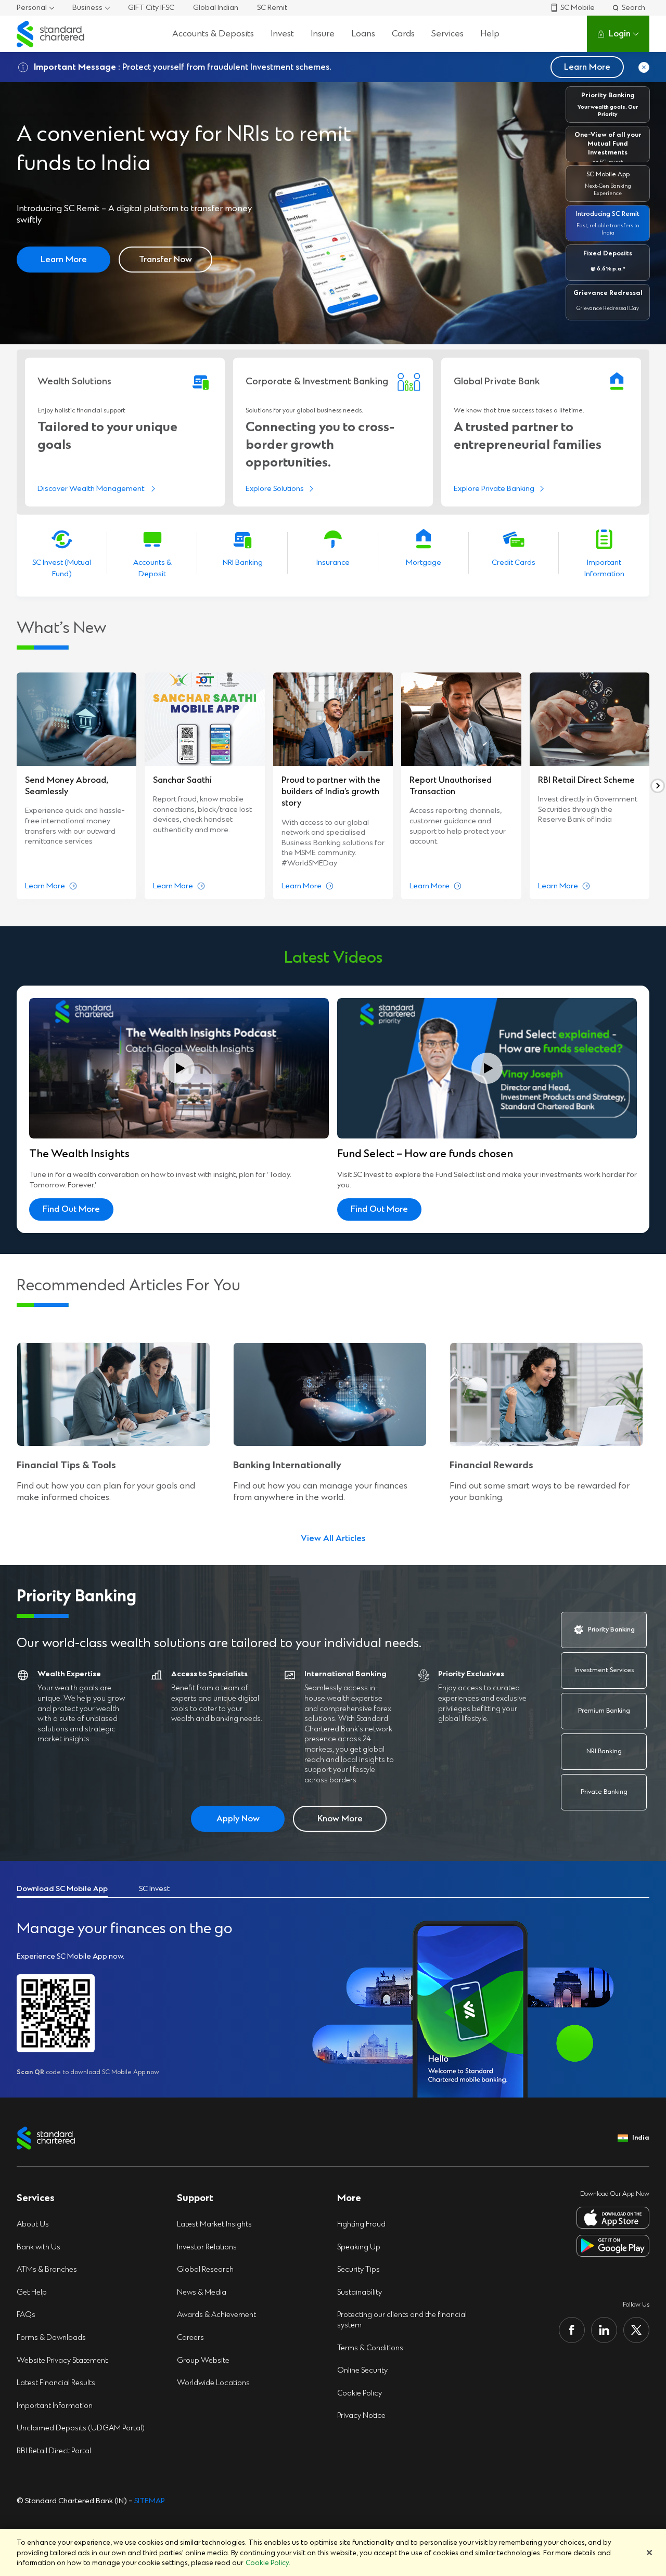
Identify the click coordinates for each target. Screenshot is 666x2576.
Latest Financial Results (56, 2383)
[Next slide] (658, 786)
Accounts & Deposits (213, 34)
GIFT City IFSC (151, 8)
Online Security (362, 2370)
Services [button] (36, 2198)
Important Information (55, 2406)
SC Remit (272, 8)
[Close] (649, 2553)
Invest (282, 34)
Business (87, 8)
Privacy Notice (361, 2416)
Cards (403, 34)
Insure (323, 34)
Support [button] (195, 2198)
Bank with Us (39, 2247)
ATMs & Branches (47, 2269)
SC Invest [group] (154, 1889)
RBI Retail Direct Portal (54, 2451)
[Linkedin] (604, 2330)
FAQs (26, 2315)
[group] (76, 786)
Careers (190, 2338)
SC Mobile (578, 8)
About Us (33, 2224)
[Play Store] (613, 2246)
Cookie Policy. (268, 2563)
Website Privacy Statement (62, 2360)
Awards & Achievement (216, 2315)
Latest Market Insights (214, 2224)
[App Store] (613, 2218)
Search (633, 8)
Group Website (203, 2360)
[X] (636, 2330)
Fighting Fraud (361, 2224)
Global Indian (216, 8)
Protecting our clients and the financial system (402, 2320)
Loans (363, 34)
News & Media (202, 2292)
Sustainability (360, 2292)
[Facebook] (572, 2330)
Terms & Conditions (370, 2348)
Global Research (205, 2269)
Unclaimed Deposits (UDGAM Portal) (81, 2428)
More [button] (349, 2198)
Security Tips (358, 2269)
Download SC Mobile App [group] (62, 1889)
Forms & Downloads (51, 2338)
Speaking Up (359, 2247)
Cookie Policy (360, 2393)
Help (490, 34)
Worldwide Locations (213, 2383)
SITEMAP (150, 2501)
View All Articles (333, 1538)
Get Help (32, 2292)
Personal (32, 8)
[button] (608, 105)
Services (447, 34)
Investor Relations (207, 2247)
